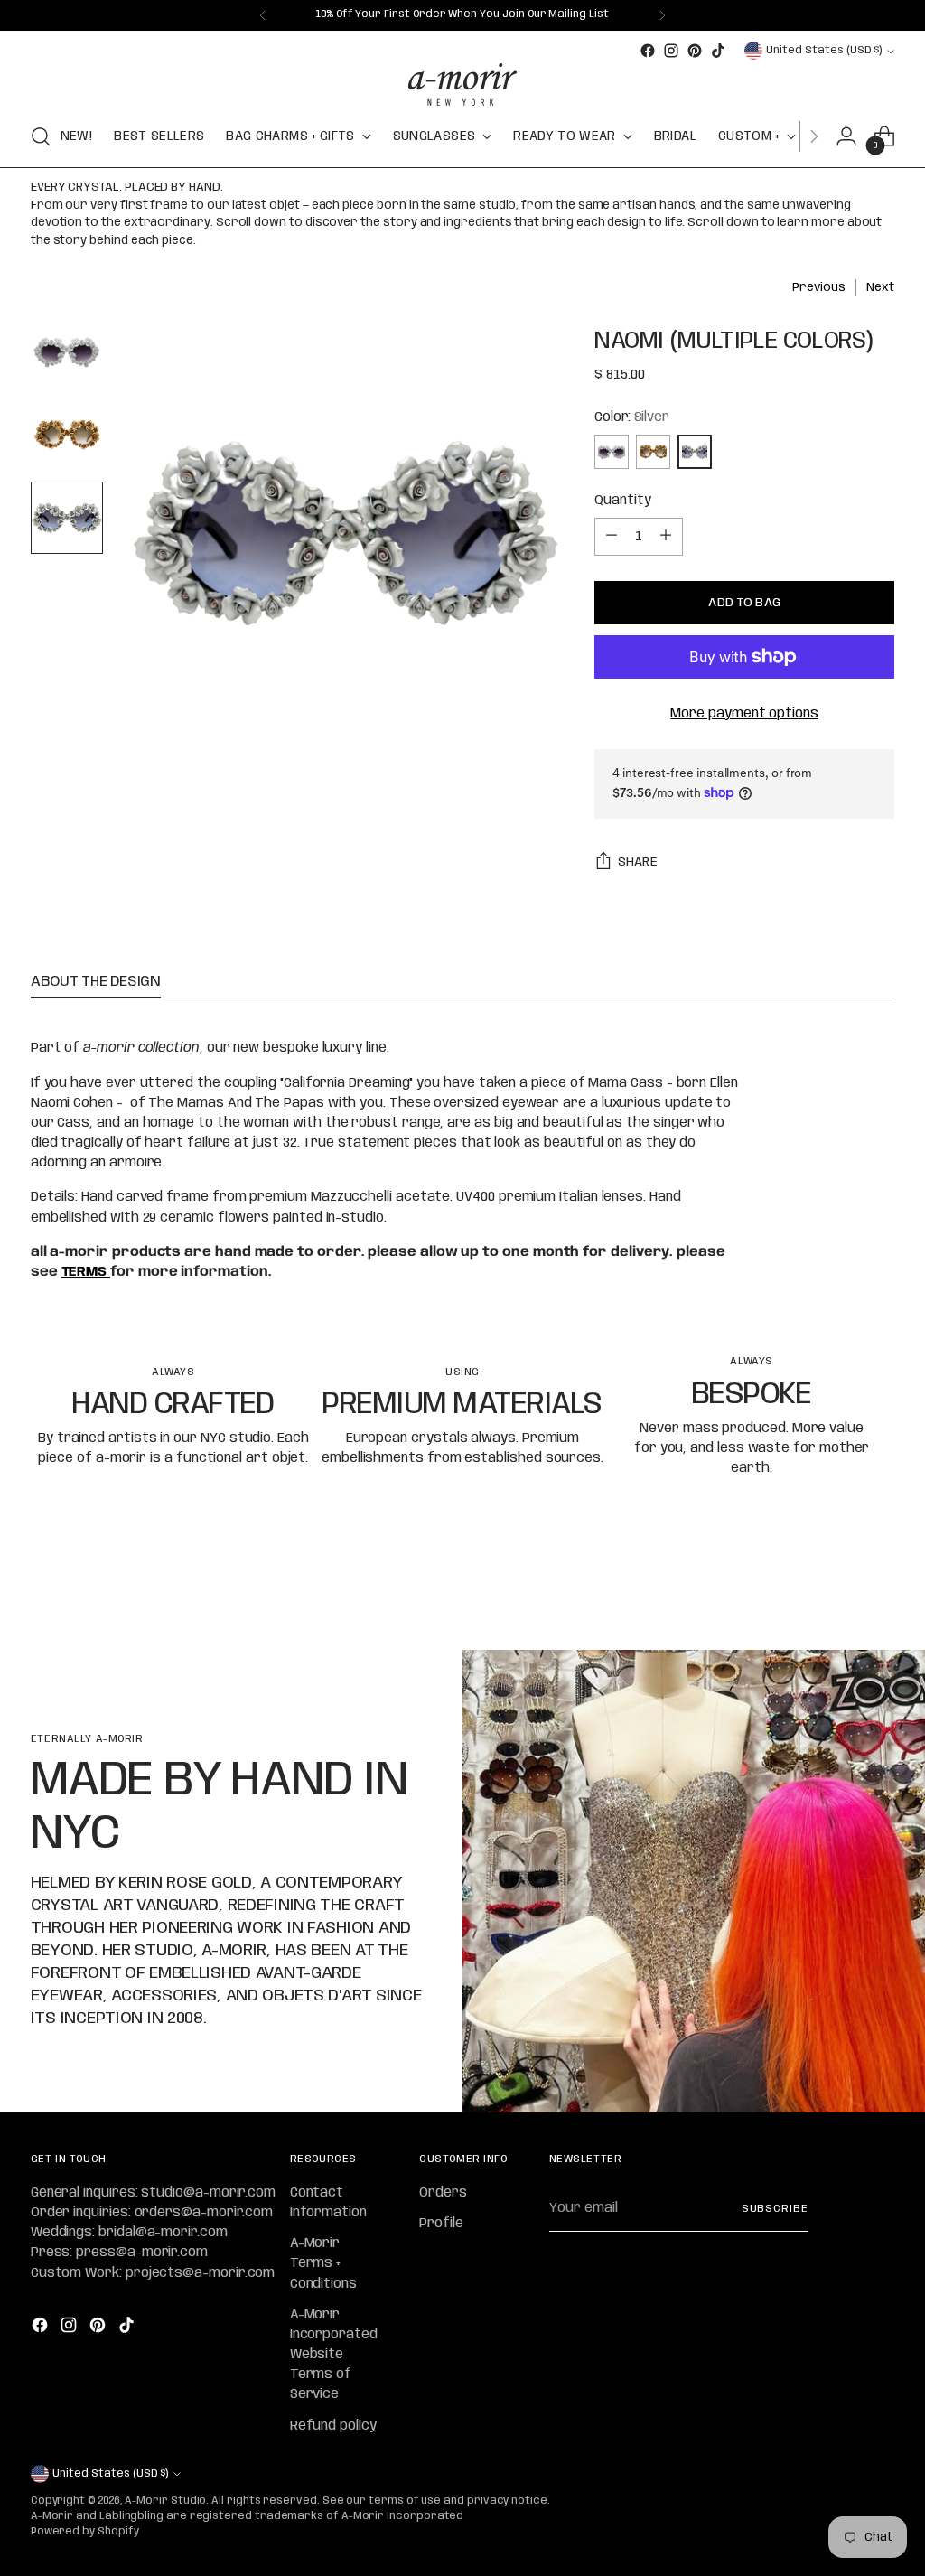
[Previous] (263, 15)
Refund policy (333, 2426)
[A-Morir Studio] (462, 84)
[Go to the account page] (846, 136)
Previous (818, 288)
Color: (632, 417)
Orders (443, 2193)
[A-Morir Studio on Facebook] (648, 51)
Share (638, 862)
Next (880, 288)
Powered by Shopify (85, 2532)
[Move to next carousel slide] (879, 1588)
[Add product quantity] (666, 537)
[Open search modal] (41, 136)
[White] (612, 452)
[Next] (662, 15)
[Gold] (653, 452)
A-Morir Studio (165, 2501)
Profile (441, 2224)
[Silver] (695, 452)
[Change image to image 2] (67, 435)
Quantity (622, 501)
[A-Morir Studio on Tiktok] (718, 51)
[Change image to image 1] (67, 351)
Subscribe (775, 2209)
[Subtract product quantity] (612, 537)
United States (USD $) (824, 51)
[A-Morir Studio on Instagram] (671, 51)
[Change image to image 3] (67, 518)
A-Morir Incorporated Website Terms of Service (334, 2355)
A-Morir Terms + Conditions (323, 2263)
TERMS (86, 1272)
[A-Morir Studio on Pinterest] (695, 51)
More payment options (744, 714)
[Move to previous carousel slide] (837, 1588)
